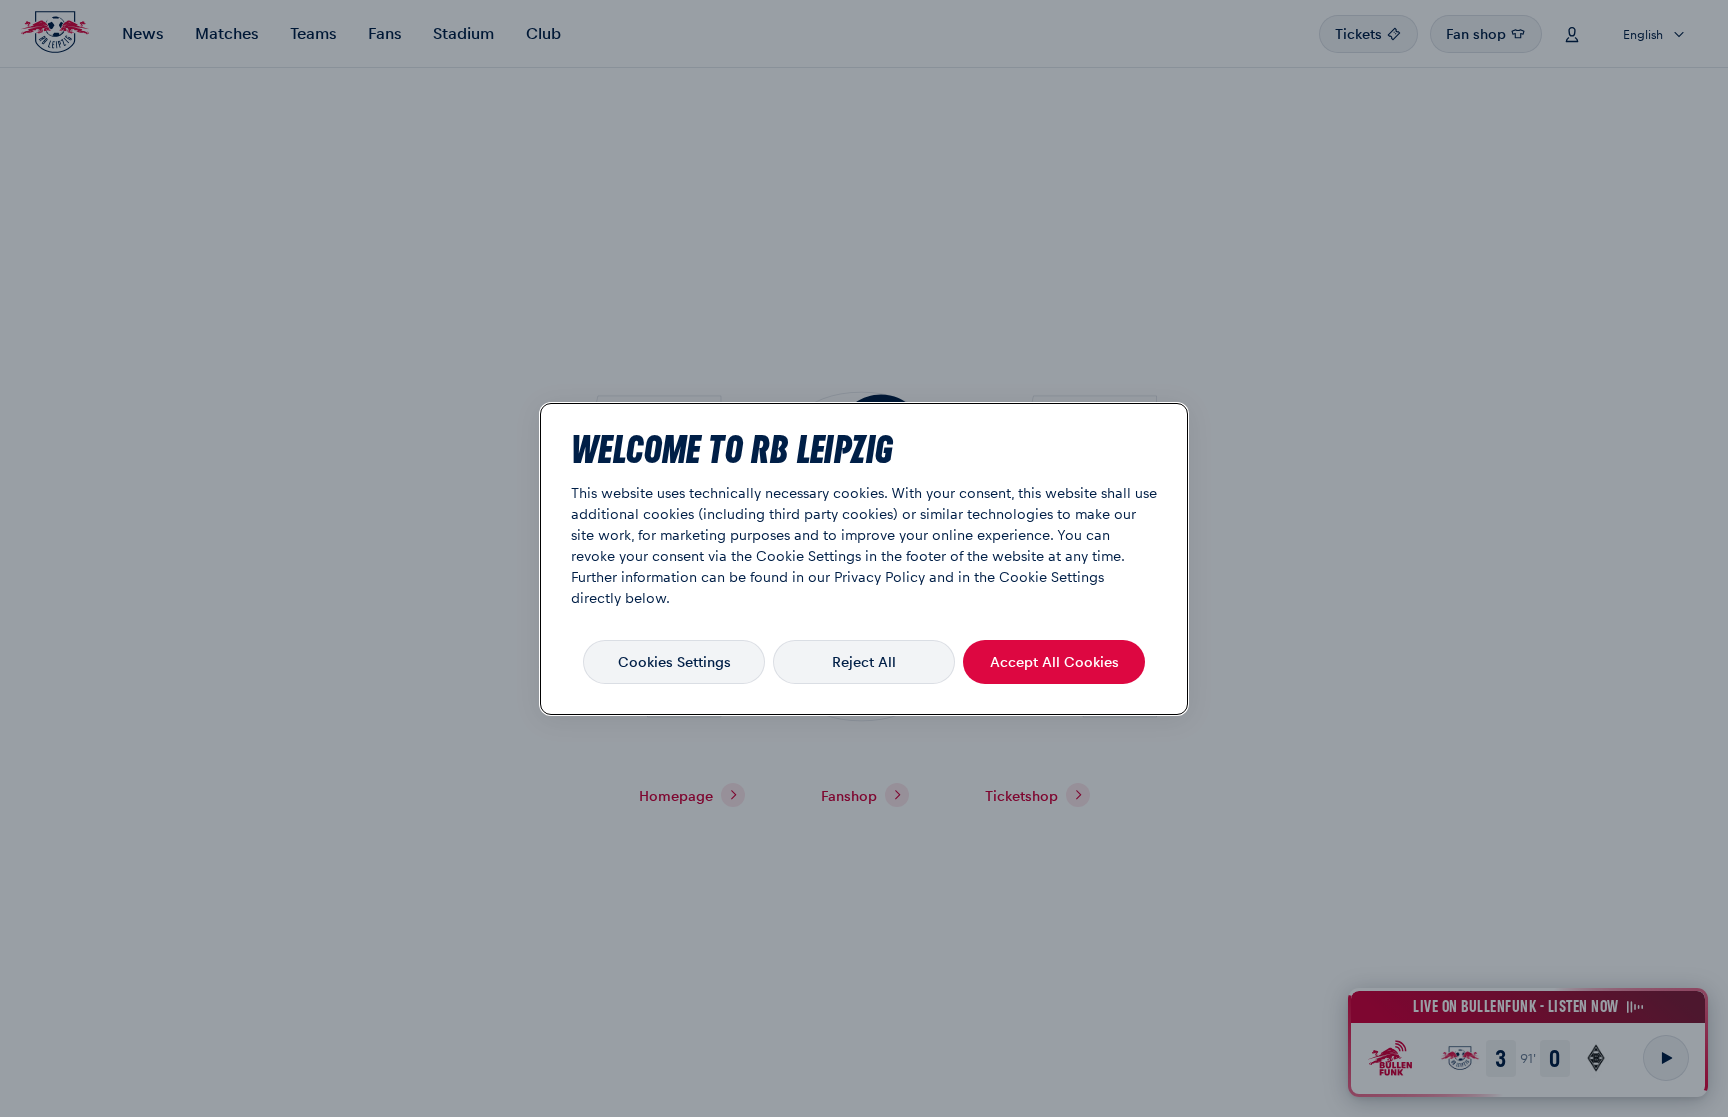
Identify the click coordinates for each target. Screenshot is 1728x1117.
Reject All (864, 661)
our (819, 576)
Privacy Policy (879, 576)
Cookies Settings (674, 661)
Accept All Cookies (1054, 661)
